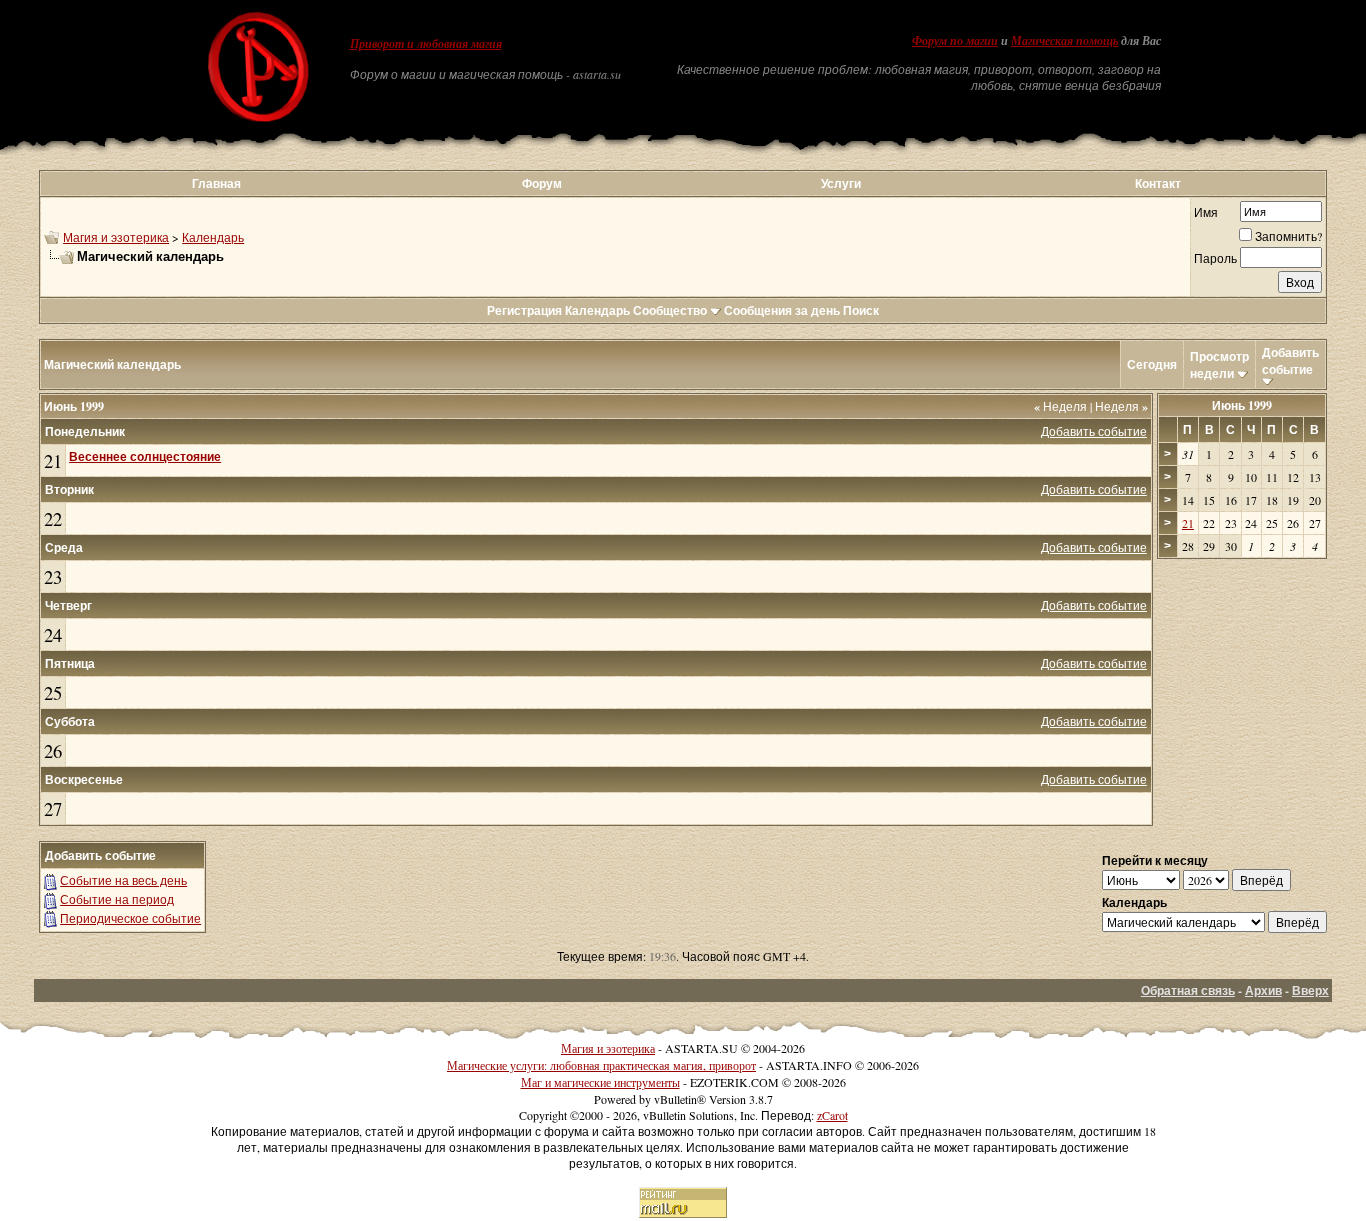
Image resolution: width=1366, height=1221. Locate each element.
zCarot (832, 1115)
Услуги (841, 183)
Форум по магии (955, 41)
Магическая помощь (1064, 41)
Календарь (213, 237)
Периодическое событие (130, 918)
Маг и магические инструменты (600, 1082)
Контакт (1158, 183)
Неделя (1060, 406)
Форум (542, 183)
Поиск (861, 310)
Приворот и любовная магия (426, 44)
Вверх (1310, 990)
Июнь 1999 (1242, 405)
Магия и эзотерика (116, 237)
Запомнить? (1288, 236)
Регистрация (524, 310)
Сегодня (1152, 364)
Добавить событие (1290, 361)
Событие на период (117, 899)
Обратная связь (1188, 990)
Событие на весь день (123, 880)
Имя (1206, 212)
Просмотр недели (1219, 365)
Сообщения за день (782, 310)
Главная (216, 183)
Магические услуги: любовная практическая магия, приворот (601, 1065)
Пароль (1215, 258)
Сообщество (670, 310)
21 (53, 460)
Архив (1263, 990)
